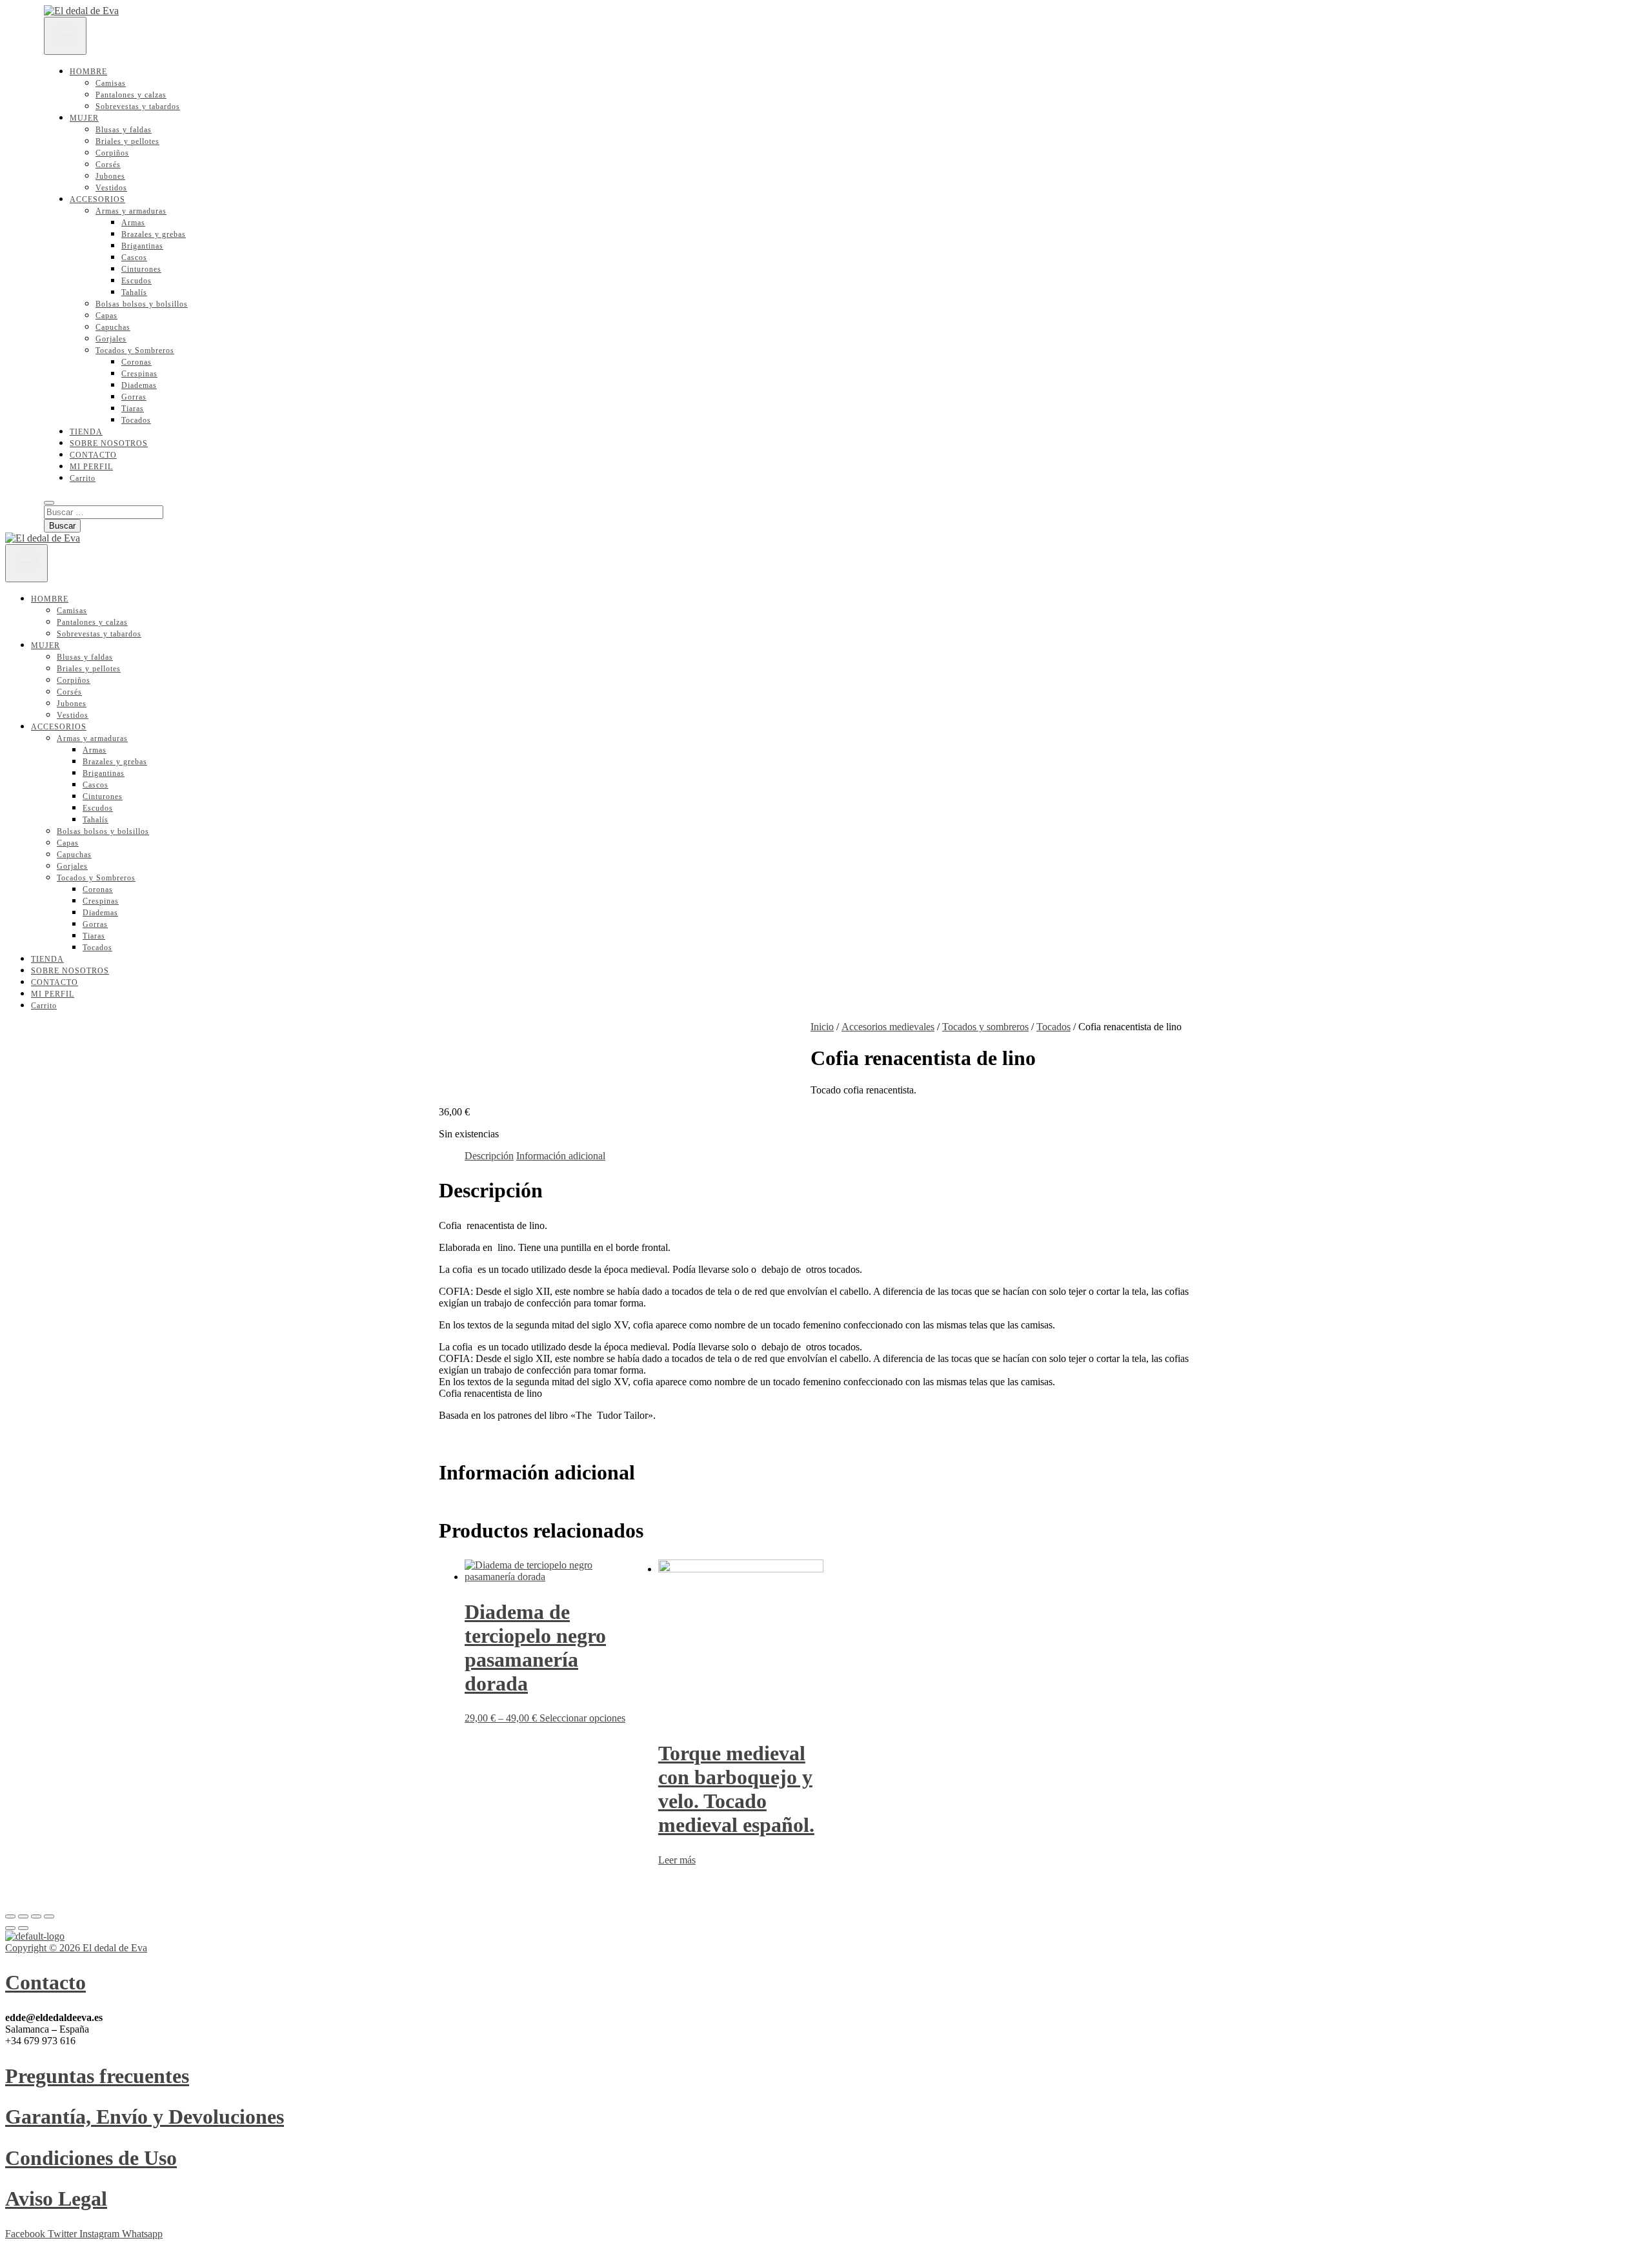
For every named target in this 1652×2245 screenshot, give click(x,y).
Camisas (111, 83)
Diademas (139, 385)
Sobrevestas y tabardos (138, 107)
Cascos (134, 258)
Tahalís (134, 292)
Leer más (677, 1860)
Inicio (822, 1027)
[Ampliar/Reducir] (10, 1916)
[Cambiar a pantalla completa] (23, 1916)
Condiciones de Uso (91, 2158)
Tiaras (133, 409)
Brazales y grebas (154, 234)
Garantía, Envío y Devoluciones (145, 2117)
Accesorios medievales (888, 1027)
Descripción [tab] (489, 1156)
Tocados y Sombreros (135, 350)
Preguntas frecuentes (97, 2076)
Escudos (136, 281)
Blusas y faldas (124, 130)
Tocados (136, 420)
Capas (106, 316)
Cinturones (141, 269)
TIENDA (86, 432)
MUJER (84, 118)
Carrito (83, 478)
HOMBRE (88, 72)
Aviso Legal (56, 2199)
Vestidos (111, 188)
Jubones (110, 176)
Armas (133, 223)
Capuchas (113, 327)
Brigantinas (142, 246)
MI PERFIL (91, 467)
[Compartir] (36, 1916)
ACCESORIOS (97, 199)
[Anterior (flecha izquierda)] (10, 1928)
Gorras (134, 397)
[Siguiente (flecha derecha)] (23, 1928)
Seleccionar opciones (582, 1718)
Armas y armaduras (131, 211)
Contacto (45, 1982)
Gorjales (111, 339)
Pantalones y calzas (131, 95)
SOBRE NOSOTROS (109, 443)
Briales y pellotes (127, 141)
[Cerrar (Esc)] (49, 1916)
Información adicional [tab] (561, 1156)
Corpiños (112, 153)
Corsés (108, 165)
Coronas (136, 362)
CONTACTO (93, 455)
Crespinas (139, 374)
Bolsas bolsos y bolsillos (142, 304)
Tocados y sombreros (985, 1027)
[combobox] (826, 1365)
